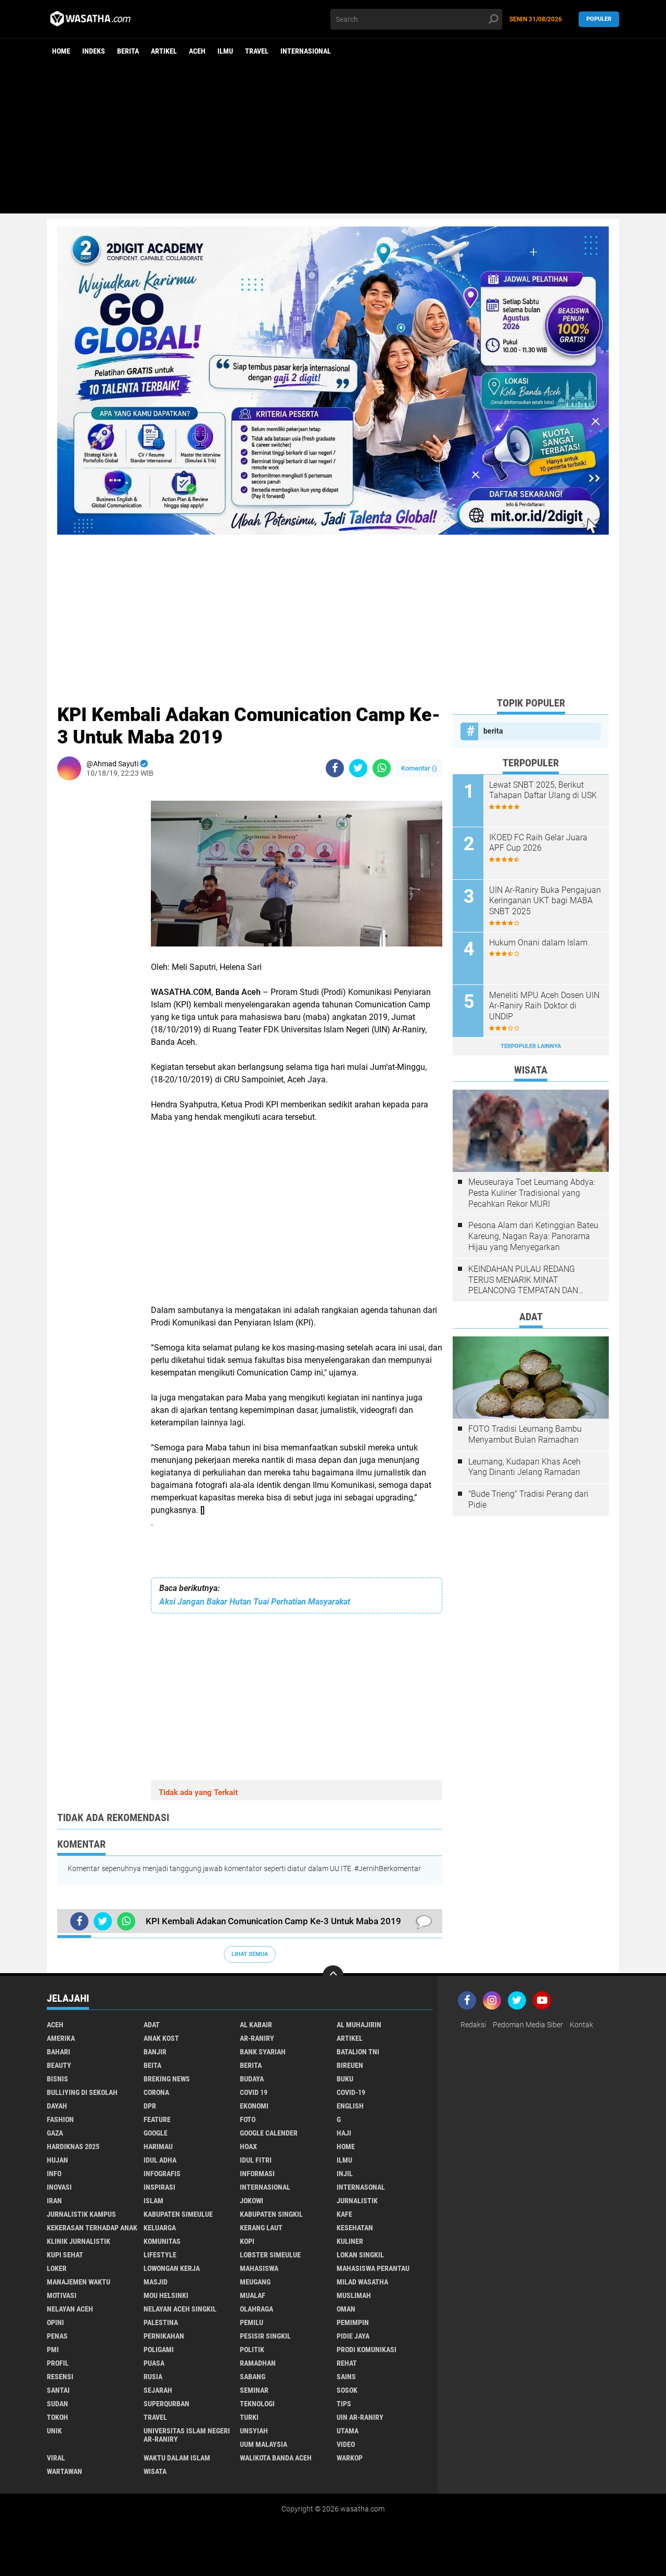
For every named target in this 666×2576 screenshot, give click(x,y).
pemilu (252, 2322)
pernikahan (164, 2336)
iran (54, 2201)
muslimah (354, 2295)
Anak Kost (161, 2038)
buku (345, 2079)
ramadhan (258, 2363)
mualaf (253, 2295)
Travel (257, 51)
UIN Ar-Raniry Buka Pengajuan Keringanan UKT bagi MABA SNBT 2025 (545, 901)
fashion (60, 2119)
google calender (269, 2133)
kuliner (350, 2241)
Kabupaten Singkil (271, 2214)
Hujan (57, 2160)
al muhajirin (359, 2025)
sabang (253, 2377)
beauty (59, 2065)
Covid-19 (351, 2092)
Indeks (94, 51)
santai (58, 2390)
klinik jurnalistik (79, 2241)
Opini (55, 2322)
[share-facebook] (335, 768)
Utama (348, 2431)
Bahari (59, 2052)
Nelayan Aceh (70, 2309)
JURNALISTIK (357, 2201)
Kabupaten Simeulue (178, 2214)
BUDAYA (252, 2079)
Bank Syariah (263, 2052)
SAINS (346, 2377)
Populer (599, 19)
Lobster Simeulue (270, 2255)
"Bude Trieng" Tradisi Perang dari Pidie (528, 1499)
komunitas (162, 2241)
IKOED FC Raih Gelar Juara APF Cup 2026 (538, 843)
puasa (154, 2363)
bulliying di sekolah (82, 2092)
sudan (57, 2404)
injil (345, 2174)
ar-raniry (257, 2038)
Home (61, 51)
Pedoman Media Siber (528, 2025)
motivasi (62, 2295)
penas (57, 2336)
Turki (249, 2417)
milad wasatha (362, 2282)
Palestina (161, 2322)
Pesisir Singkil (265, 2336)
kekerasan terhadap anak (92, 2228)
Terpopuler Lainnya (531, 1046)
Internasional (306, 51)
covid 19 (254, 2092)
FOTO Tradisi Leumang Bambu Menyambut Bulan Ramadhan (525, 1434)
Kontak (581, 2025)
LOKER (57, 2268)
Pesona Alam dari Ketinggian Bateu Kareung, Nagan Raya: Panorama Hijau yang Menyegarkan (533, 1236)
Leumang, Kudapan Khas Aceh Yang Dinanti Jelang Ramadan (524, 1467)
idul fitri (256, 2160)
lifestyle (160, 2255)
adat (152, 2025)
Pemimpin (353, 2322)
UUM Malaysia (264, 2444)
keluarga (160, 2228)
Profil (58, 2363)
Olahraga (257, 2309)
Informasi (257, 2174)
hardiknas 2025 (73, 2146)
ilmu (225, 51)
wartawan (65, 2471)
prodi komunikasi (367, 2350)
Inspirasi (159, 2187)
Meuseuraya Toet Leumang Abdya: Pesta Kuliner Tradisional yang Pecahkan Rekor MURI (532, 1193)
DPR (150, 2106)
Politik (252, 2350)
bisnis (57, 2079)
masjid (156, 2282)
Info (54, 2174)
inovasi (59, 2187)
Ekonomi (254, 2106)
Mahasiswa (259, 2268)
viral (56, 2458)
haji (344, 2133)
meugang (255, 2282)
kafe (344, 2214)
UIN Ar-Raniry (360, 2417)
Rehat (347, 2363)
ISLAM (153, 2201)
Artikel (164, 51)
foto (248, 2119)
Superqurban (166, 2404)
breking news (167, 2079)
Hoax (248, 2146)
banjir (155, 2052)
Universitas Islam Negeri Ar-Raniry (187, 2435)
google (156, 2133)
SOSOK (347, 2390)
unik (54, 2431)
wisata (155, 2471)
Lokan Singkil (360, 2255)
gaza (55, 2133)
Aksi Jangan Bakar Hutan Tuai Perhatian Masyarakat (255, 1602)
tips (344, 2404)
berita (128, 51)
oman (346, 2309)
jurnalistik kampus (81, 2214)
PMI (53, 2350)
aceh (197, 51)
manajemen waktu (79, 2282)
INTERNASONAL (361, 2187)
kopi (247, 2241)
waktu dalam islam (177, 2458)
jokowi (252, 2201)
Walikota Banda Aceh (276, 2458)
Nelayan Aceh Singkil (180, 2309)
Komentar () (419, 768)
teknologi (257, 2404)
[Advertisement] (333, 141)
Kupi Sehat (65, 2255)
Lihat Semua (250, 1954)
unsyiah (254, 2431)
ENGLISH (350, 2106)
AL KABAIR (256, 2025)
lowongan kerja (172, 2268)
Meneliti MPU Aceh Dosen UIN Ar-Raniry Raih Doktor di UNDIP (544, 1006)
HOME (346, 2146)
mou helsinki (166, 2295)
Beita (152, 2065)
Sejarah (158, 2390)
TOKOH (57, 2417)
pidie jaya (353, 2336)
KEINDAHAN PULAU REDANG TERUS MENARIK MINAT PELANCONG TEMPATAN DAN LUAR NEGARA (523, 1280)
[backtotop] (333, 1976)
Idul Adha (160, 2160)
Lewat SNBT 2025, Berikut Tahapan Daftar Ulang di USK (543, 790)
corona (156, 2092)
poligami (159, 2350)
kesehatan (355, 2228)
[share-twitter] (358, 768)
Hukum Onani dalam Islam (538, 943)
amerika (61, 2038)
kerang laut (261, 2228)
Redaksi (473, 2025)
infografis (162, 2174)
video (346, 2444)
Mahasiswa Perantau (373, 2268)
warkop (350, 2458)
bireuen (350, 2065)
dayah (57, 2106)
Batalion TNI (358, 2052)
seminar (254, 2390)
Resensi (60, 2377)
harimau (158, 2146)
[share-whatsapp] (382, 768)
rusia (153, 2377)
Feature (157, 2119)
